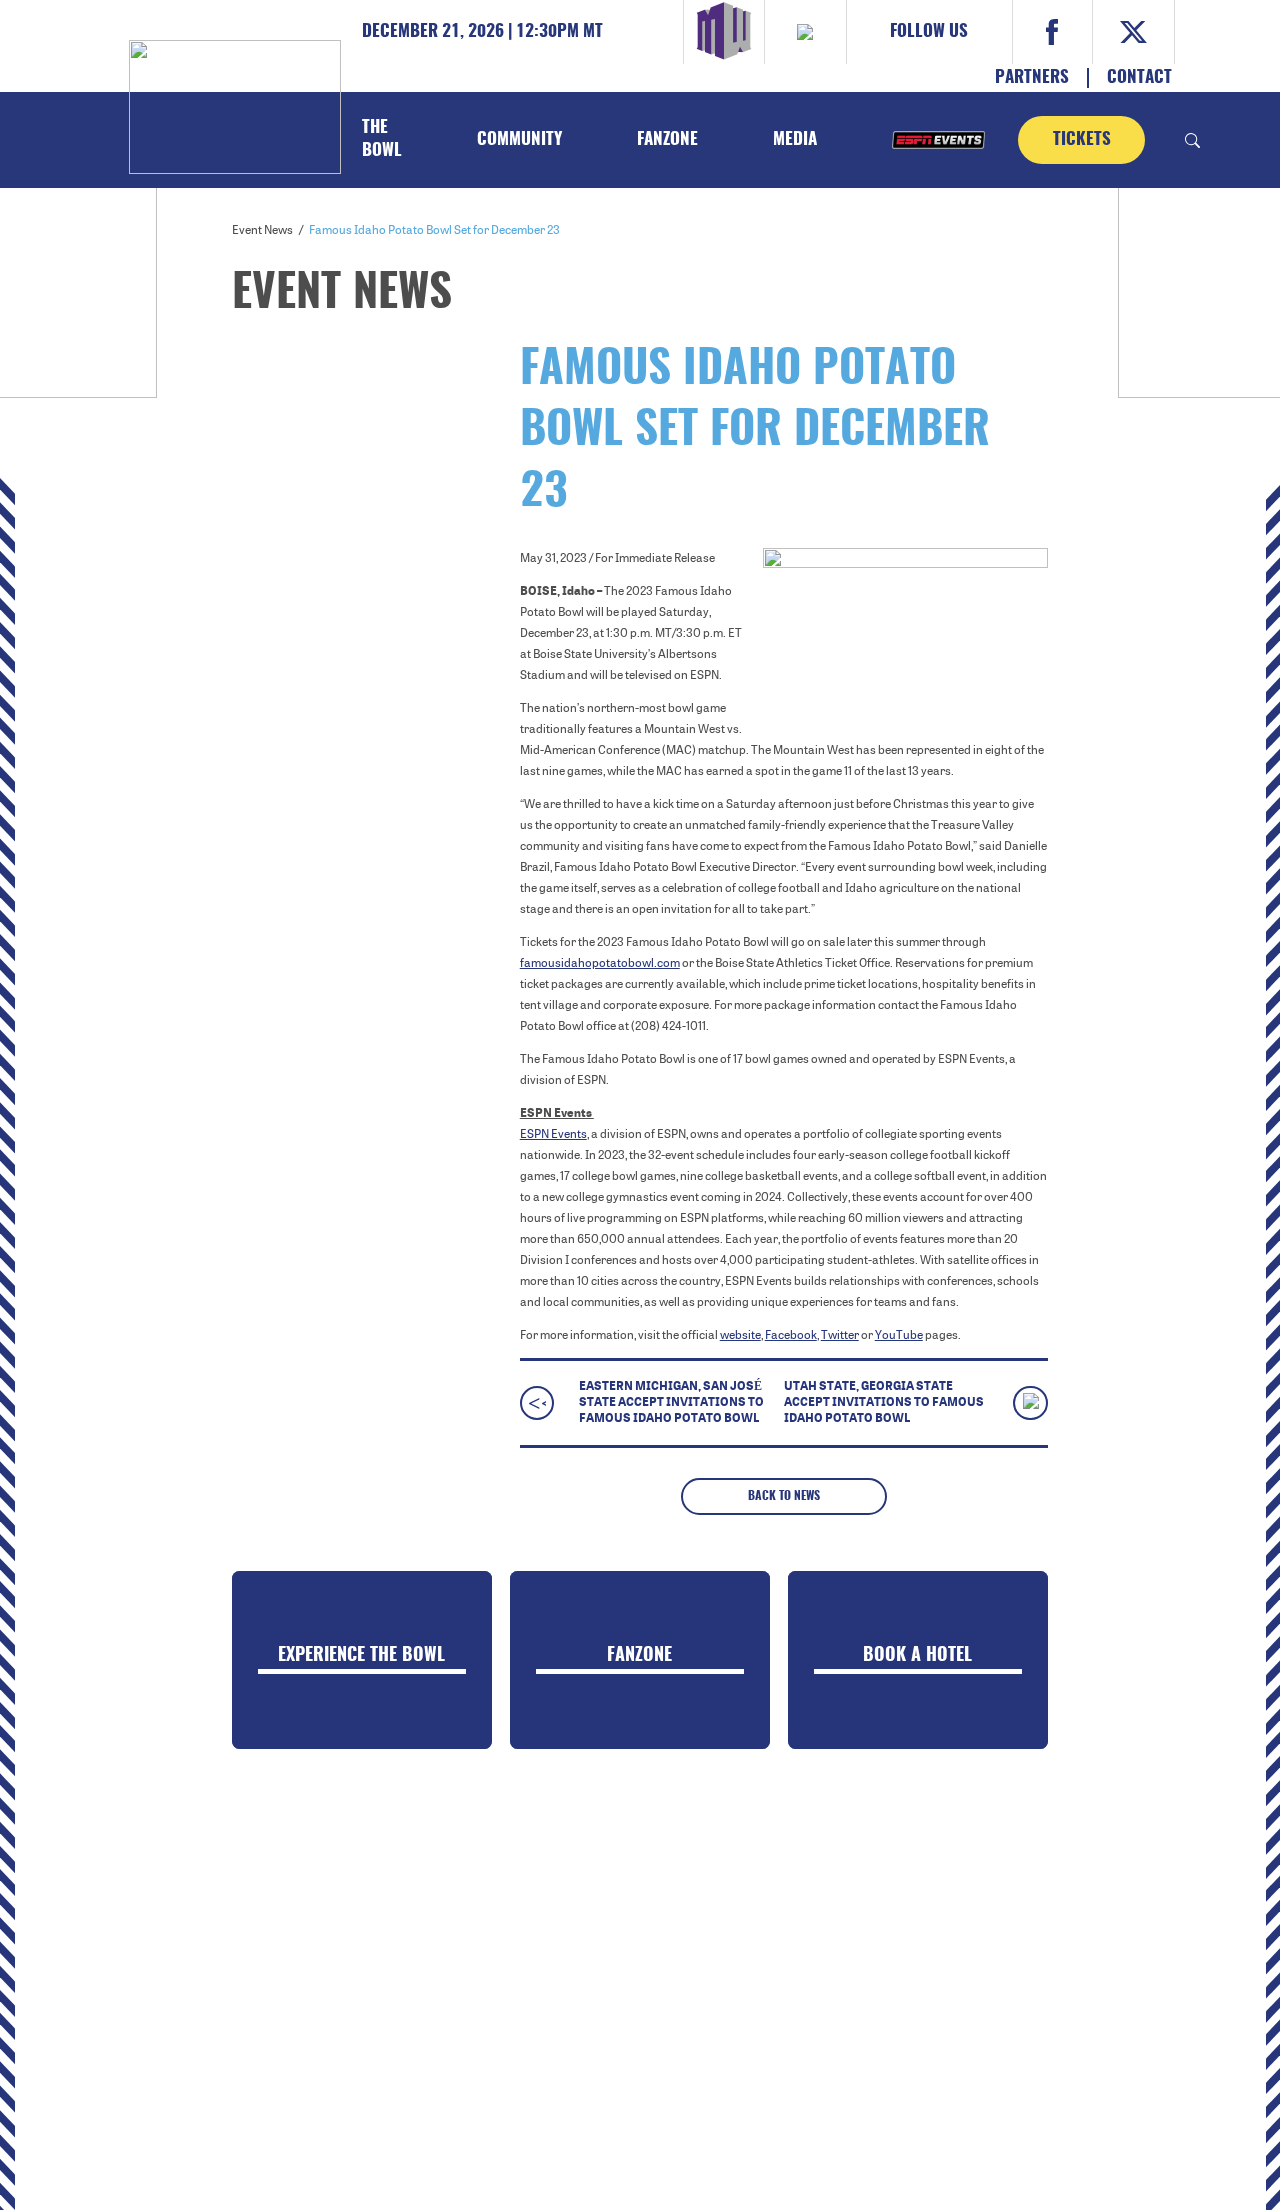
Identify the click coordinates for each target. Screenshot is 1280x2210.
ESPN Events (553, 1134)
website (740, 1335)
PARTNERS (1032, 78)
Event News (262, 230)
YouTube (899, 1335)
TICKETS (1082, 140)
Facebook (791, 1335)
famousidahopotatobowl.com (600, 963)
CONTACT (1139, 78)
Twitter (840, 1335)
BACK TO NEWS (784, 1496)
